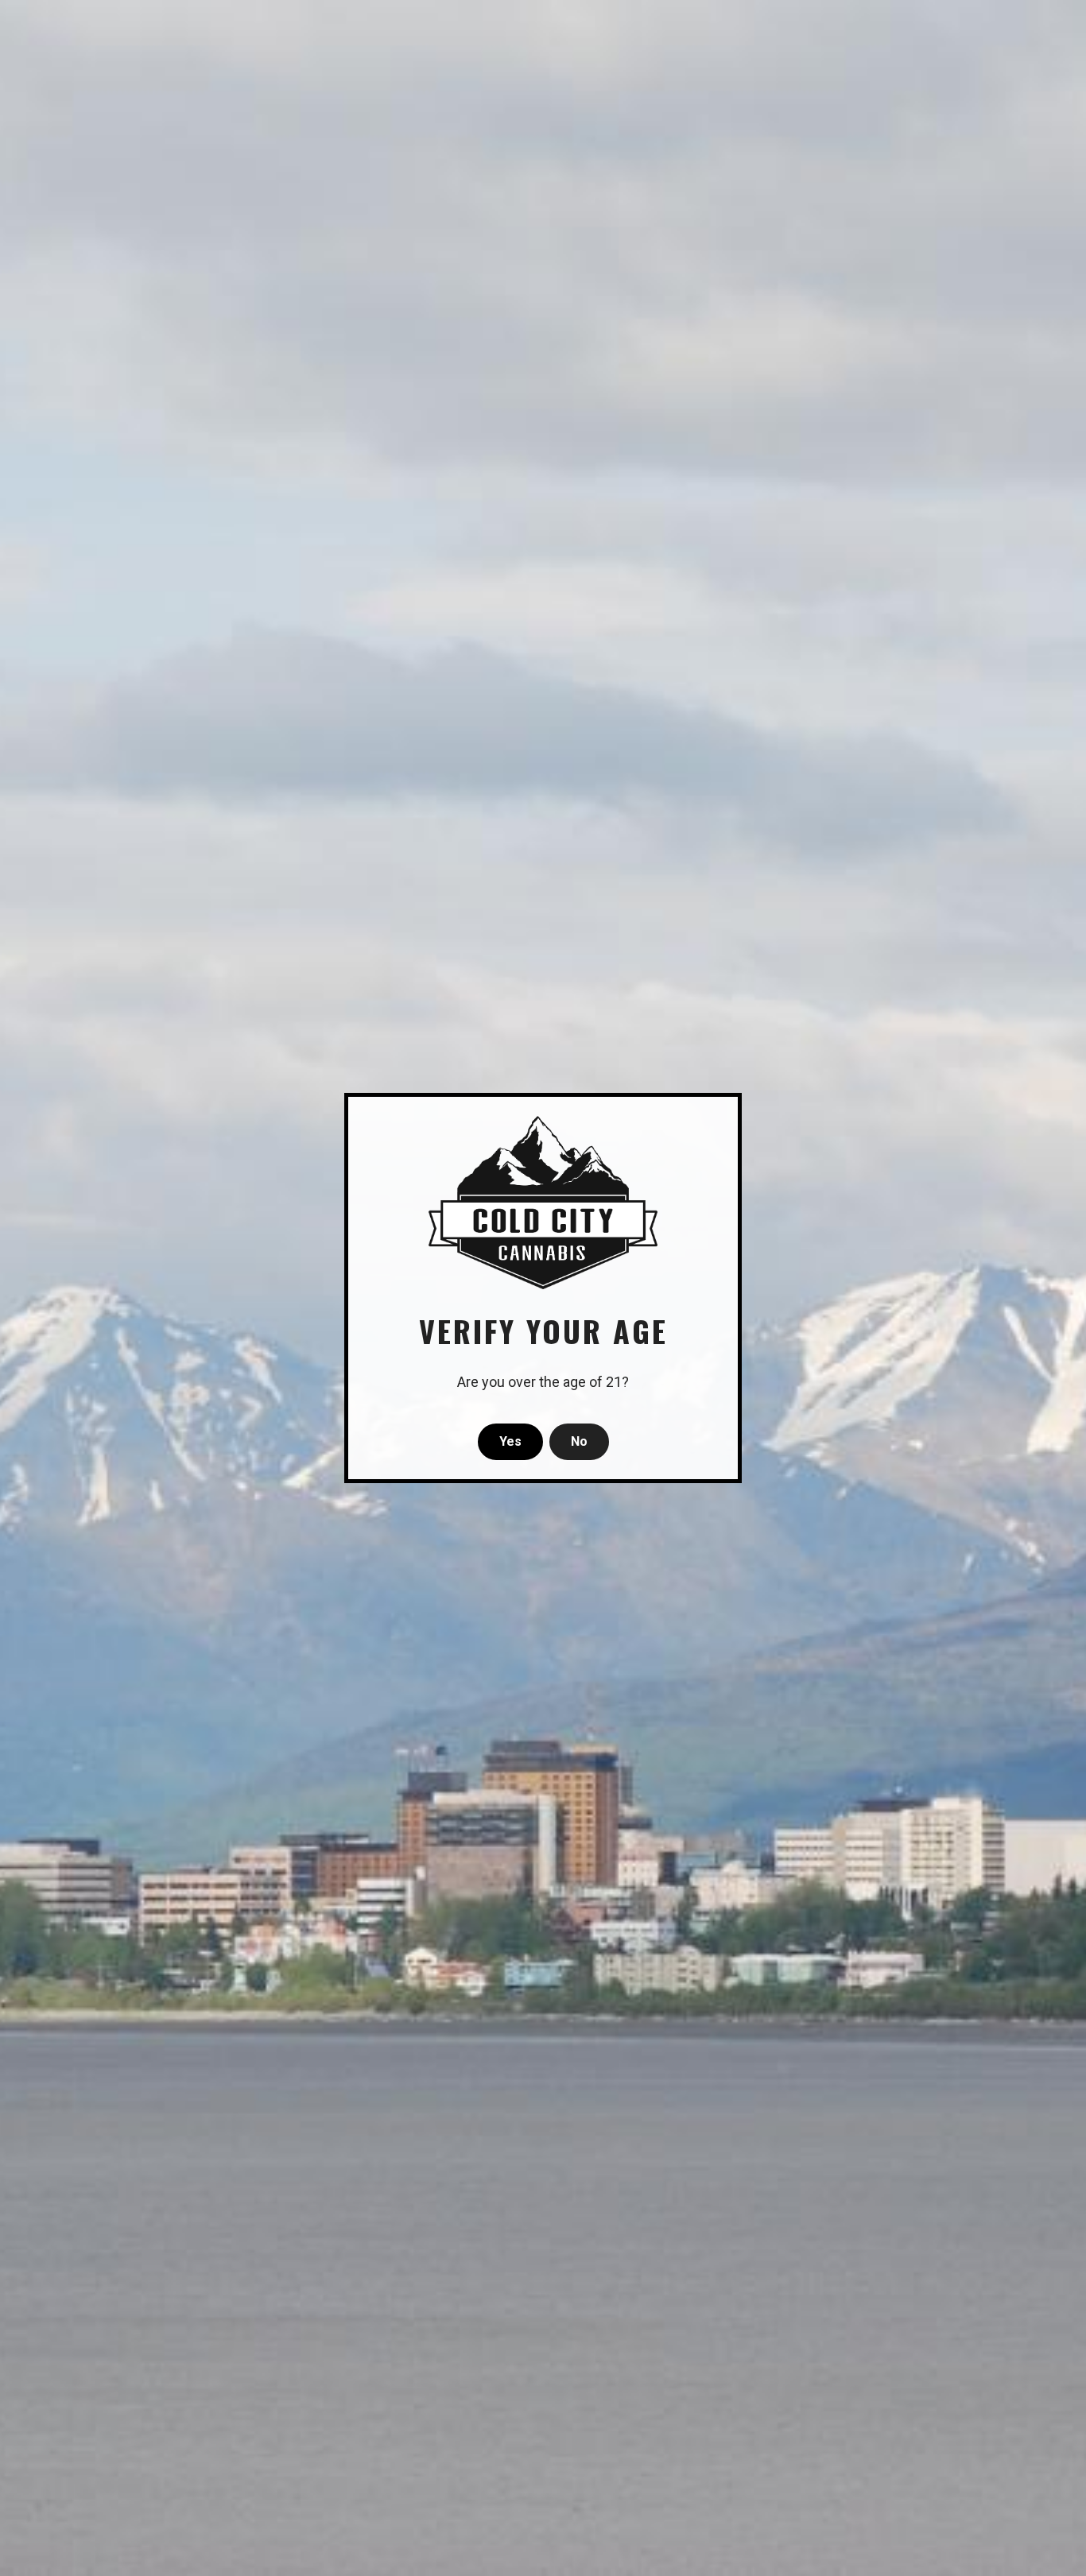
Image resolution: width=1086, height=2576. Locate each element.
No (579, 1441)
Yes (510, 1441)
